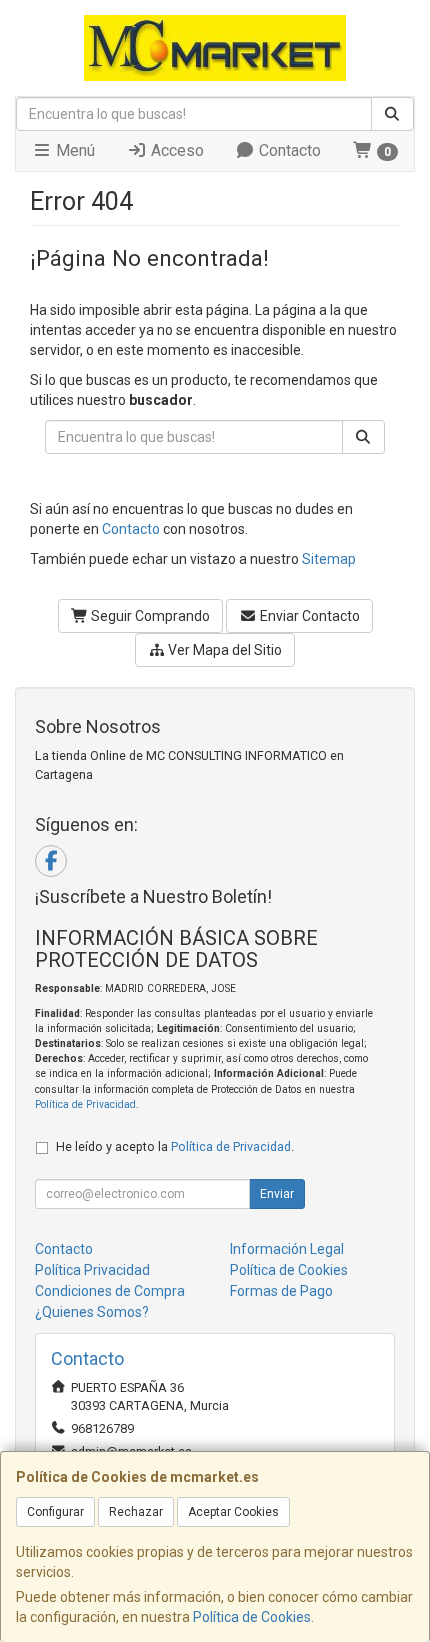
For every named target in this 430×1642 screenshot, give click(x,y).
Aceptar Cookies (233, 1512)
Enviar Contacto (308, 616)
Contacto (288, 150)
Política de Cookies (252, 1617)
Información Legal (287, 1249)
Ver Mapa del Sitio (223, 650)
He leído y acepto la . (175, 1146)
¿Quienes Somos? (92, 1312)
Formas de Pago (281, 1291)
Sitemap (329, 559)
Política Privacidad (92, 1270)
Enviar (277, 1194)
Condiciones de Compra (110, 1291)
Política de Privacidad (85, 1104)
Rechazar (136, 1512)
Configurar (55, 1512)
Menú (73, 150)
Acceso (175, 150)
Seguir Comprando (149, 616)
